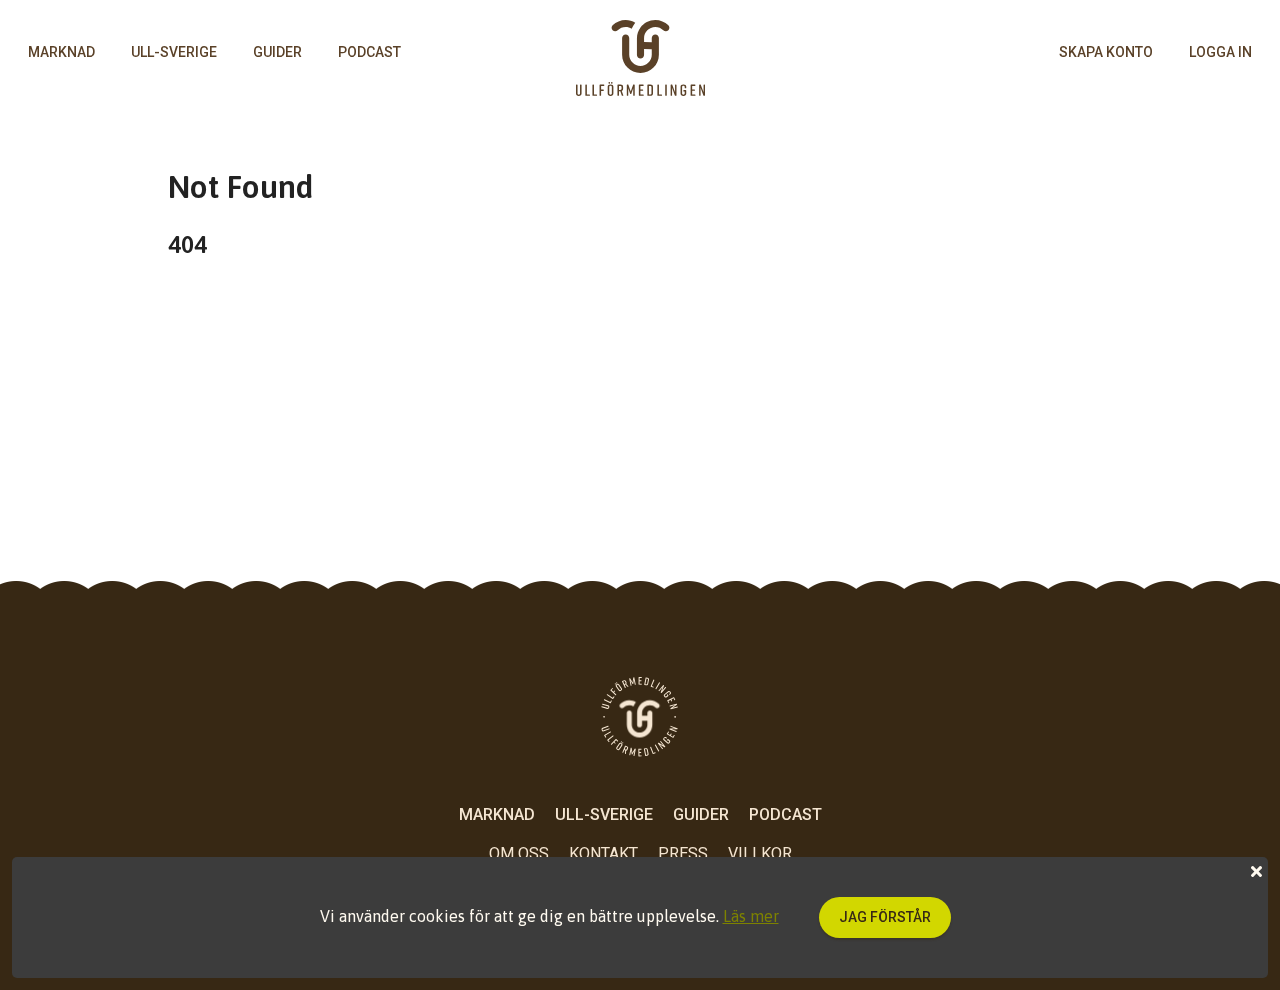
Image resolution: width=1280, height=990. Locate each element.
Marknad (61, 52)
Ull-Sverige (174, 52)
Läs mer (751, 916)
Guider (277, 52)
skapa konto (1106, 52)
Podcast (369, 52)
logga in (1220, 52)
